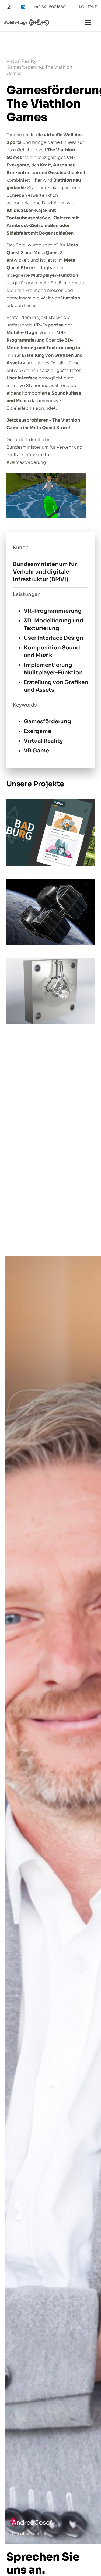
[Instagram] (9, 7)
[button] (88, 22)
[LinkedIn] (23, 7)
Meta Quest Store (49, 428)
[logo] (27, 23)
